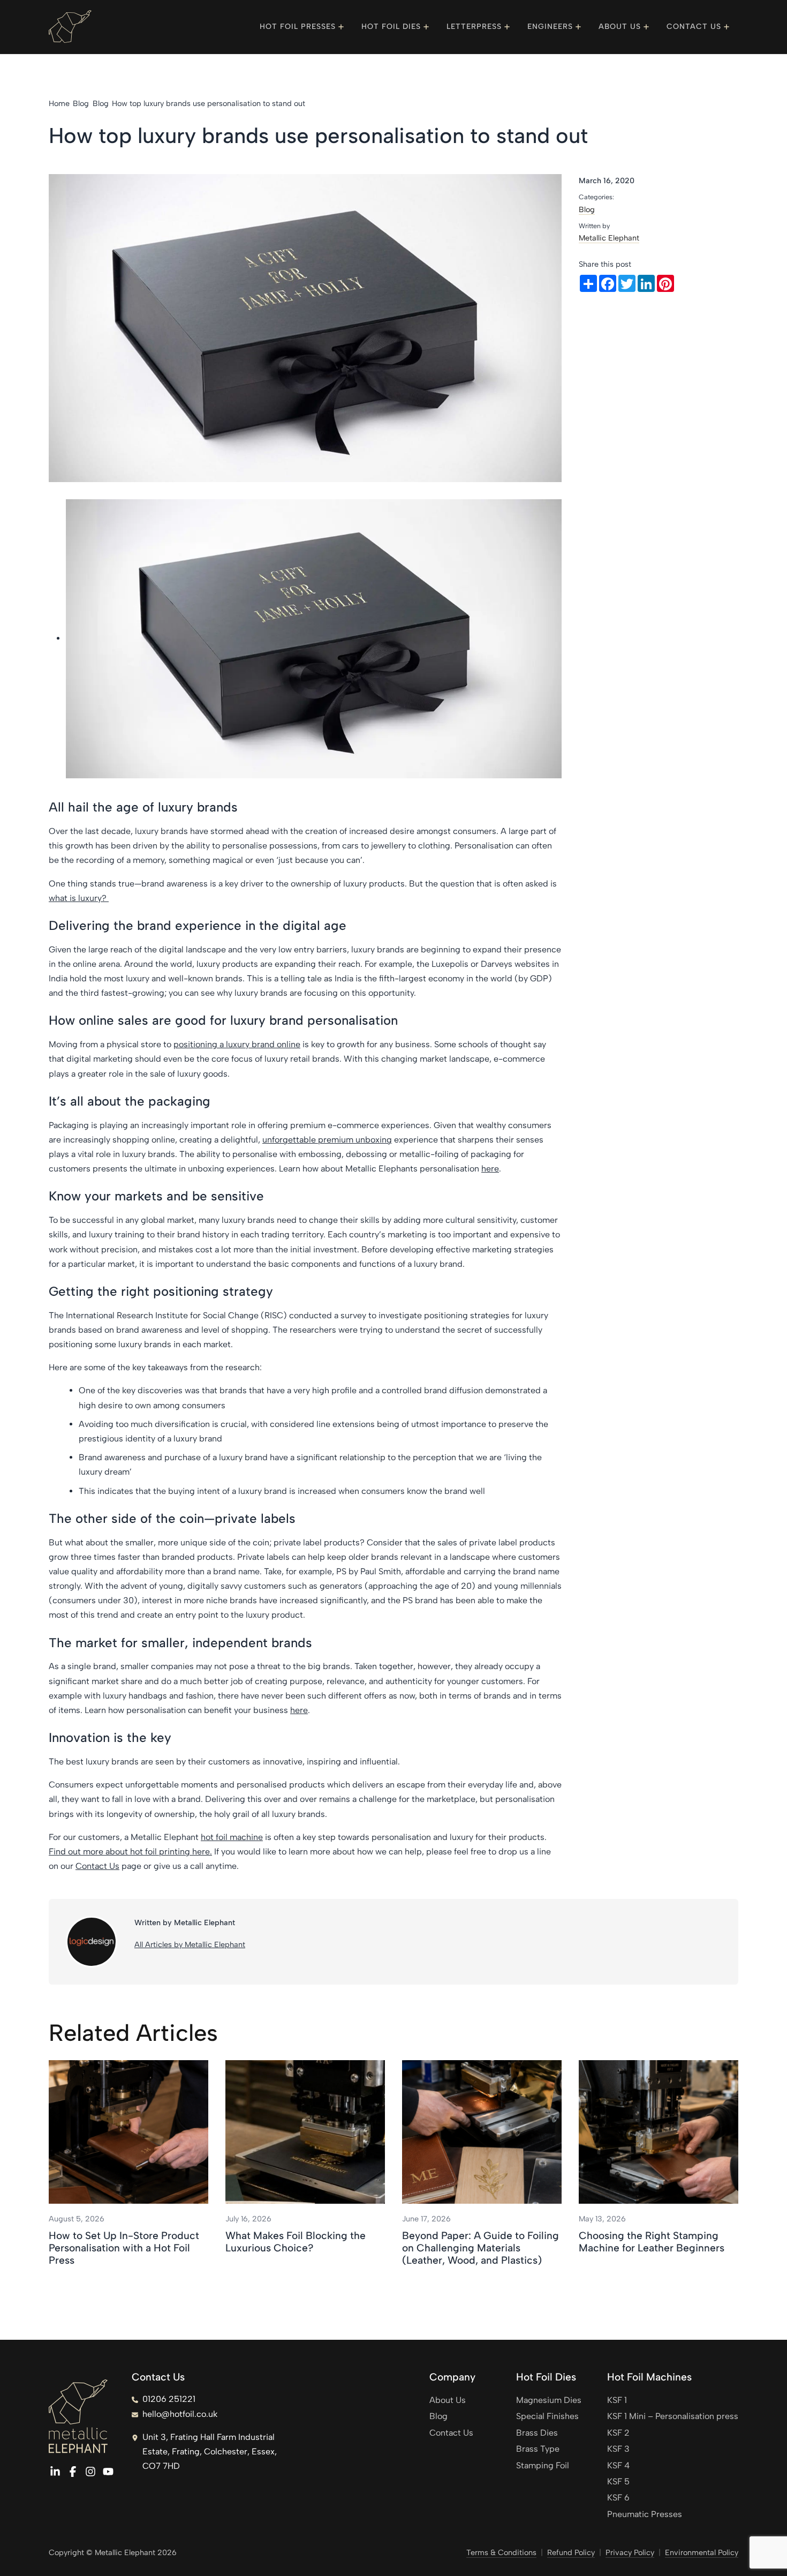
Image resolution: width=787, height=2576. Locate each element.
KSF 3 (618, 2449)
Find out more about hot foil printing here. (130, 1852)
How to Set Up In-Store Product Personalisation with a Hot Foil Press (124, 2248)
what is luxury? (79, 898)
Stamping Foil (543, 2465)
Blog (587, 209)
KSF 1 (617, 2400)
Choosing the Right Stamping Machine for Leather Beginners (652, 2242)
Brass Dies (537, 2433)
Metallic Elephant (609, 238)
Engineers (550, 27)
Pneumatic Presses (645, 2514)
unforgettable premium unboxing (327, 1140)
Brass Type (538, 2449)
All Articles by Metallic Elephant (190, 1944)
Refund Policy (571, 2552)
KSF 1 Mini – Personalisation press (673, 2416)
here (490, 1169)
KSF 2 (618, 2433)
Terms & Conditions (501, 2552)
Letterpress (474, 27)
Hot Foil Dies (391, 27)
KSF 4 (618, 2465)
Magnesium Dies (549, 2400)
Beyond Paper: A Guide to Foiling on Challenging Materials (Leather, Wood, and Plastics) (480, 2248)
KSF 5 (618, 2481)
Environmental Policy (702, 2552)
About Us (620, 27)
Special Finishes (547, 2416)
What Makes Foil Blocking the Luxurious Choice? (296, 2242)
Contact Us (694, 27)
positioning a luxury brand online (237, 1044)
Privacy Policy (630, 2552)
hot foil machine (232, 1837)
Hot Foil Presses (298, 27)
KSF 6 (618, 2498)
